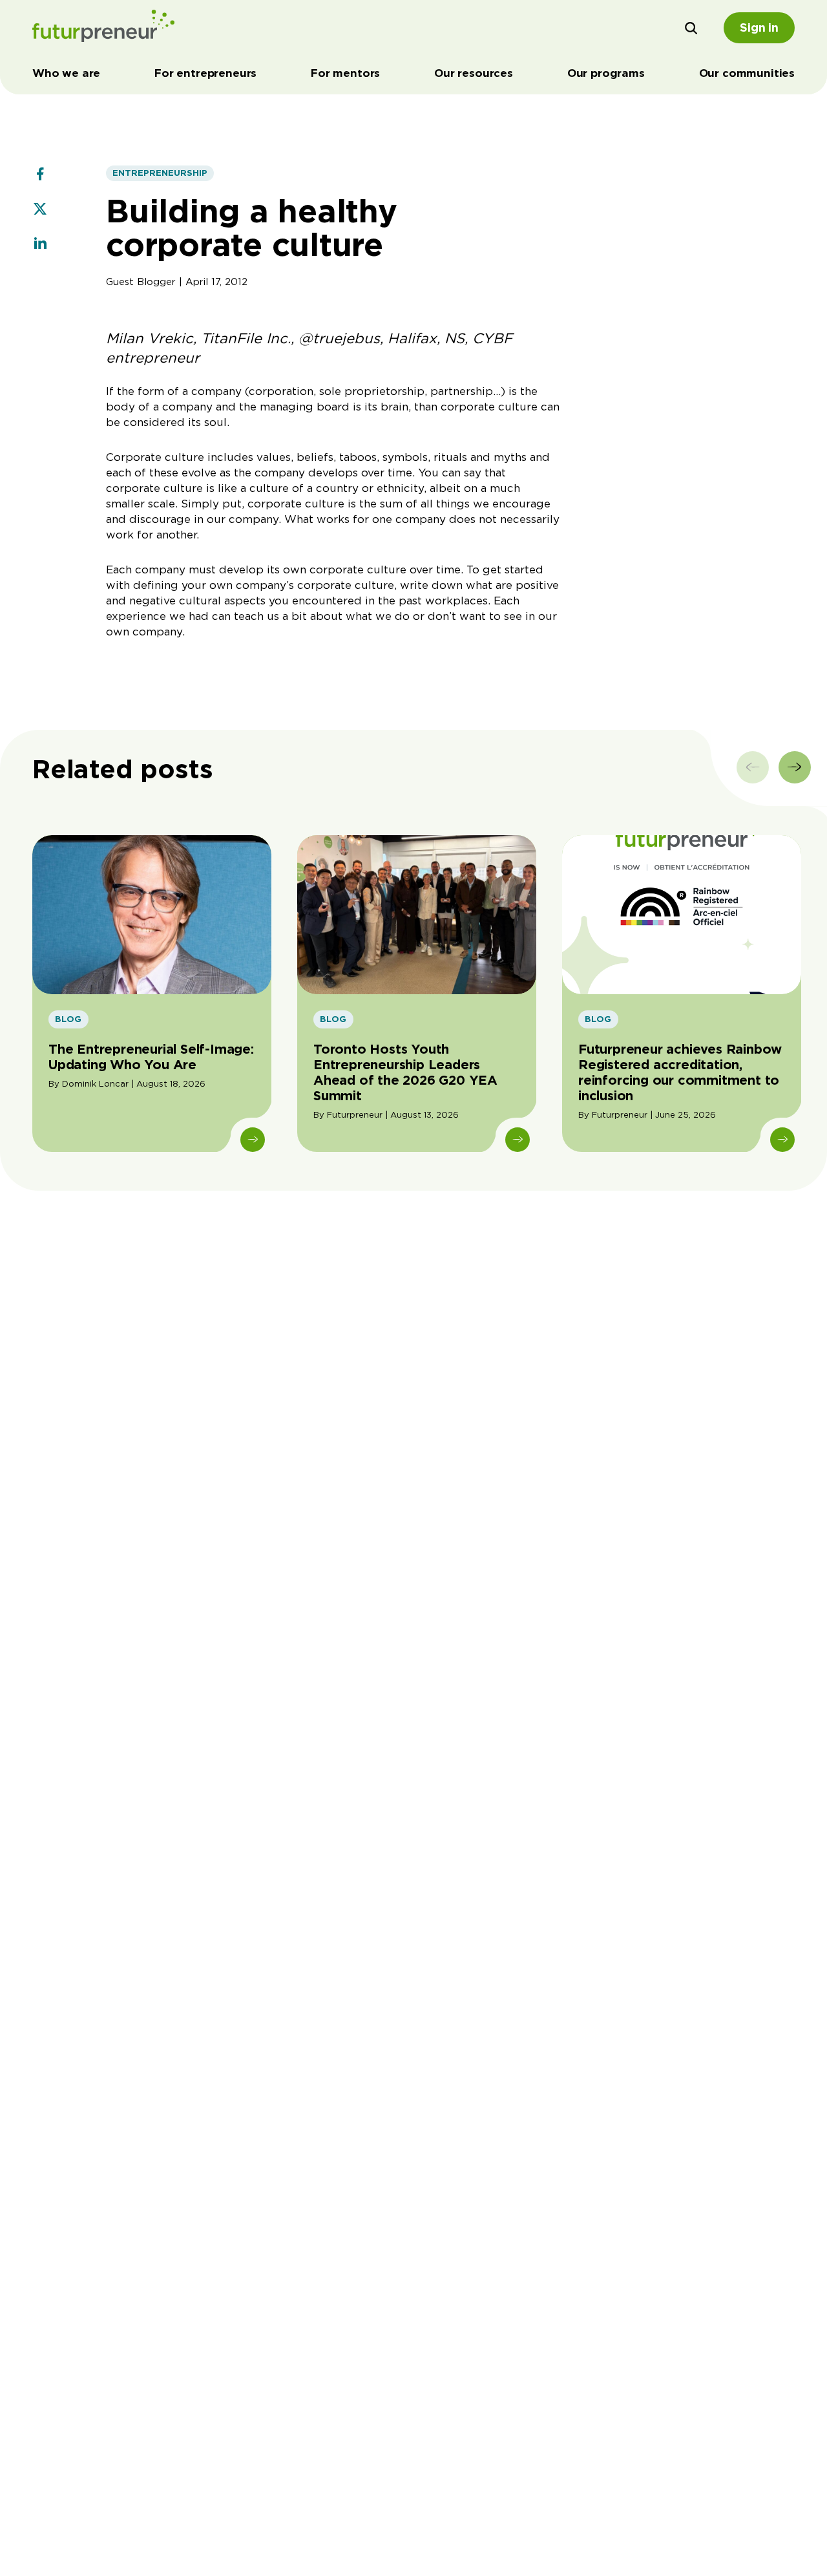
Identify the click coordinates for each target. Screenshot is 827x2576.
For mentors (345, 73)
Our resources (474, 73)
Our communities (747, 73)
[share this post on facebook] (40, 175)
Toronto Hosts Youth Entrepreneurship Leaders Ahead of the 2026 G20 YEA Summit (405, 1072)
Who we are (66, 73)
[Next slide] (795, 767)
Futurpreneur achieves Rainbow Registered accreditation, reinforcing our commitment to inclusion (680, 1072)
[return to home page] (103, 28)
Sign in (759, 27)
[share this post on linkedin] (40, 245)
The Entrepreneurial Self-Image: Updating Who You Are (151, 1057)
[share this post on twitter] (40, 210)
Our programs (606, 73)
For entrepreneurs (205, 73)
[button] (691, 28)
